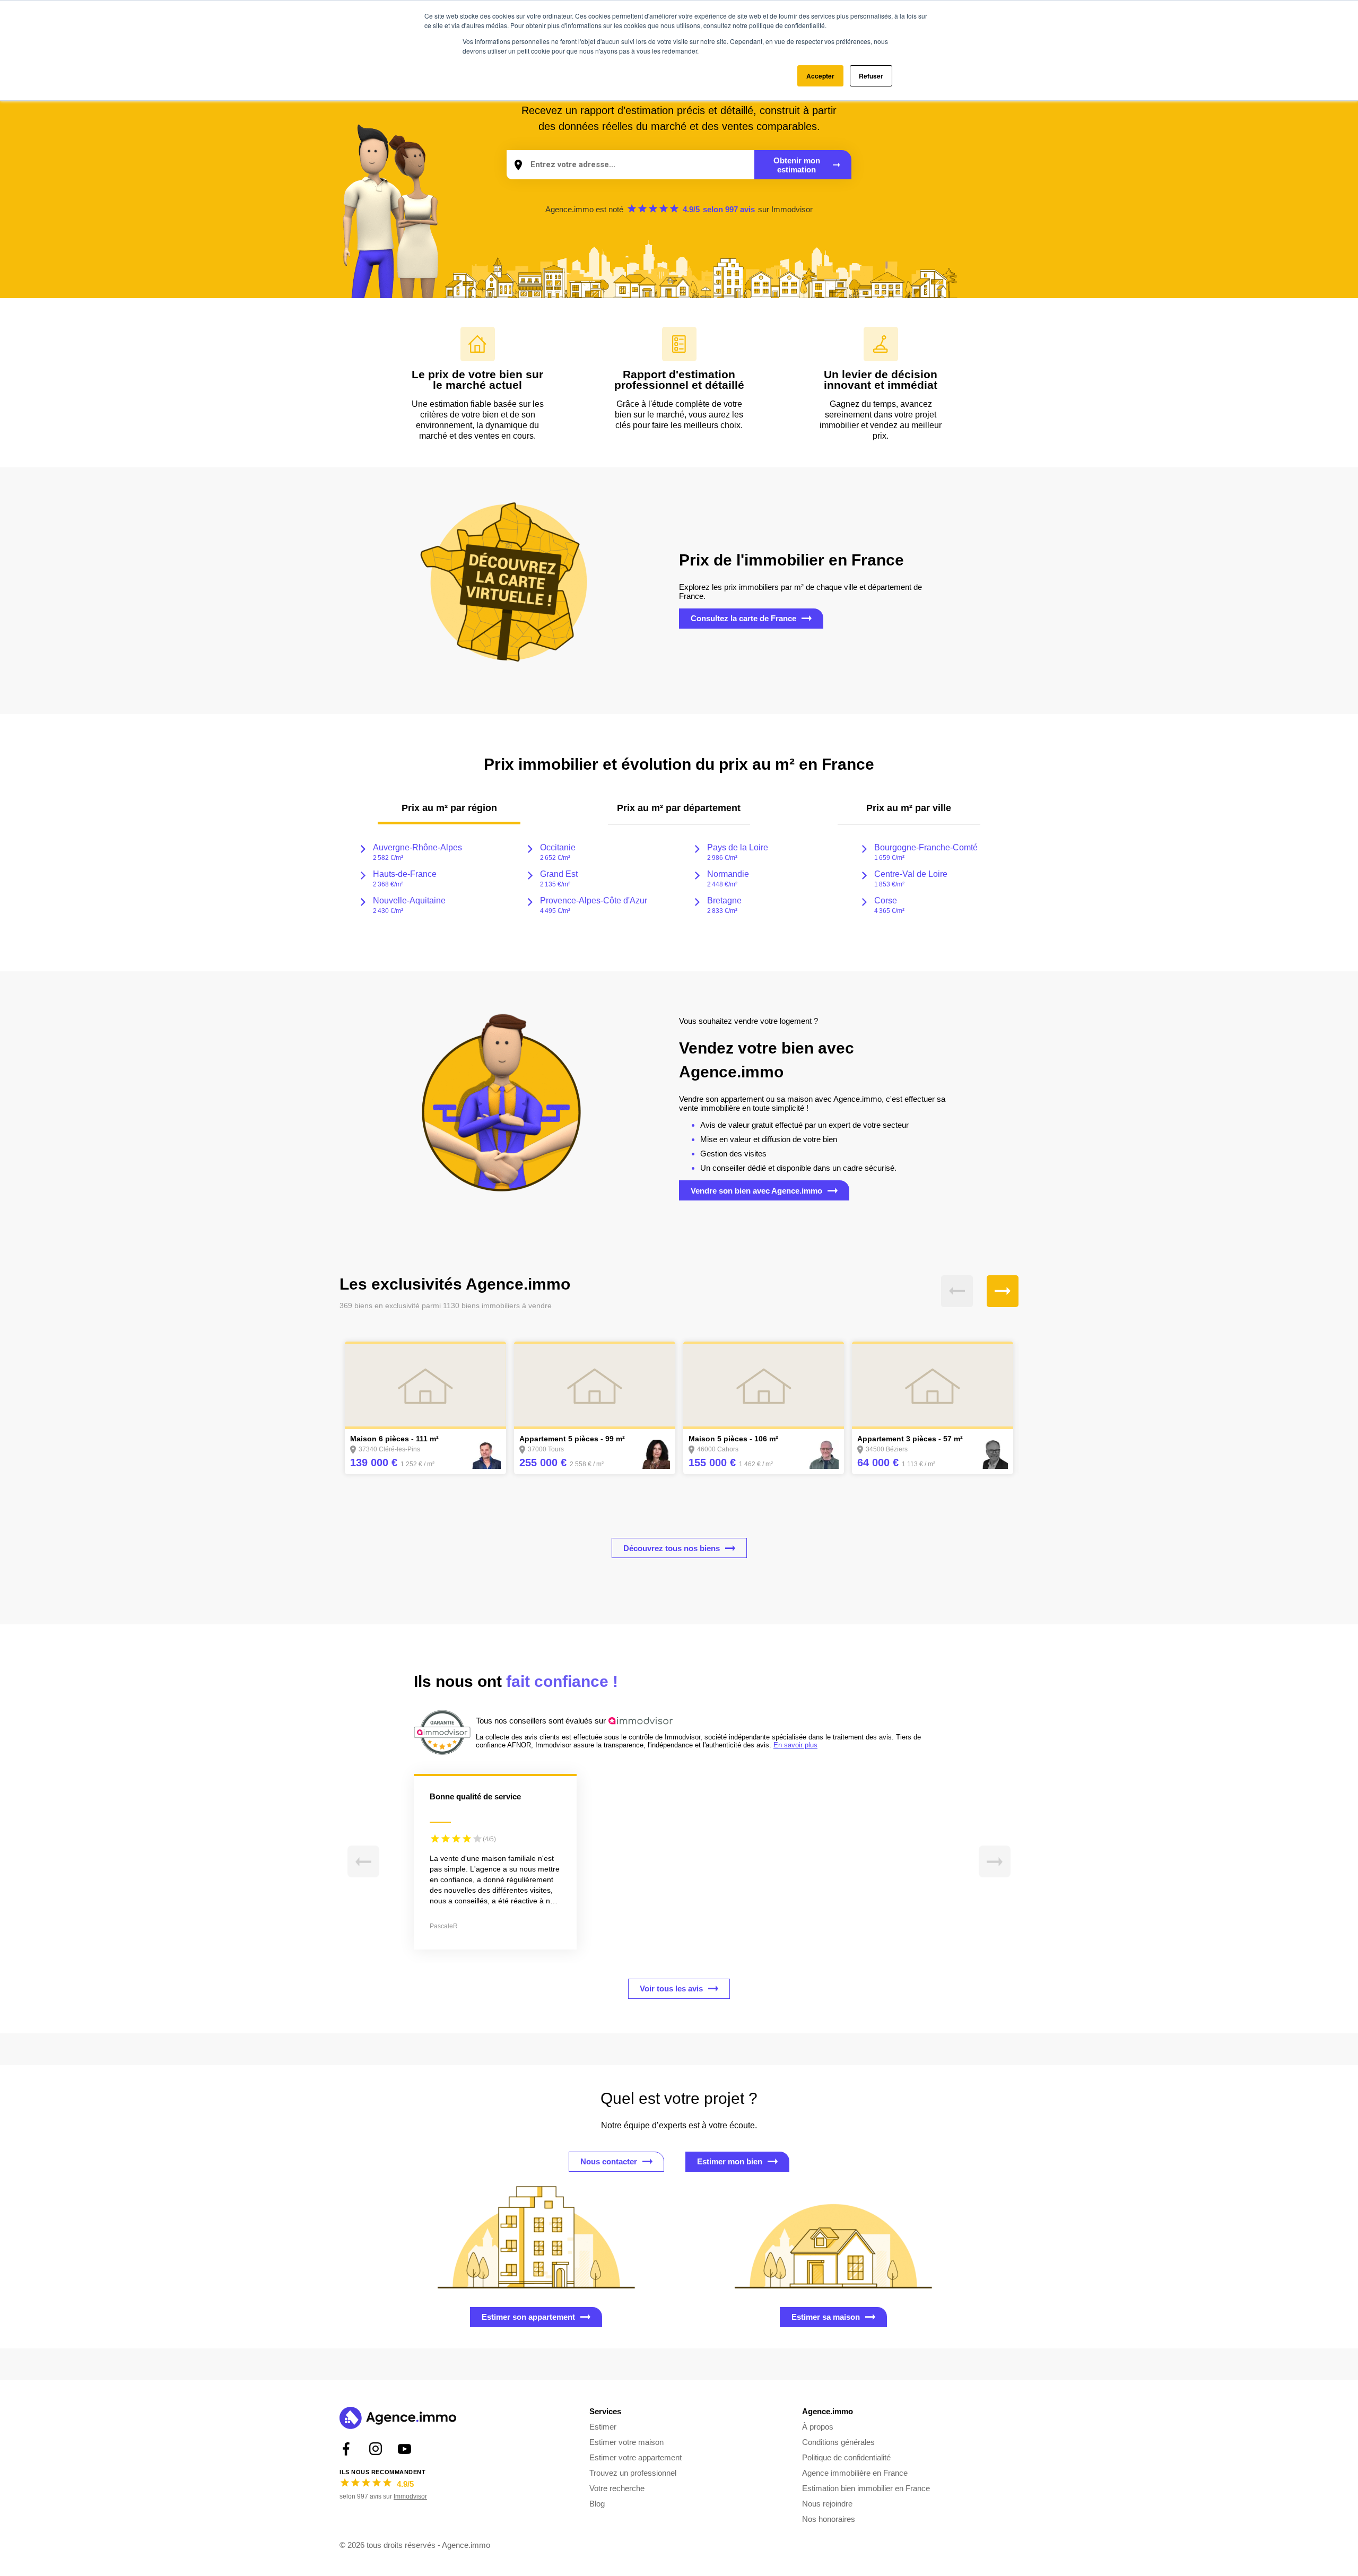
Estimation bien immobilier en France (866, 2488)
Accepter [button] (820, 76)
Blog (597, 2504)
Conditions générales (838, 2442)
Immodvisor (792, 209)
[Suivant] (1003, 1291)
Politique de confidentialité (846, 2457)
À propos (818, 2427)
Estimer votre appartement (636, 2457)
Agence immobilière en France (855, 2473)
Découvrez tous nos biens (672, 1548)
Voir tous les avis (671, 1988)
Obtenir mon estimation (797, 165)
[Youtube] (404, 2449)
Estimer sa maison (826, 2317)
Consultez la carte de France (743, 618)
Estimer (603, 2427)
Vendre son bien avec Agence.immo (756, 1191)
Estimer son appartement (528, 2317)
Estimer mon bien (730, 2161)
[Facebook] (346, 2449)
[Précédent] (957, 1291)
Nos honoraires (829, 2519)
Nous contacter (609, 2161)
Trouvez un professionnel (633, 2473)
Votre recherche (617, 2488)
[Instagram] (375, 2449)
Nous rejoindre (827, 2504)
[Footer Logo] (398, 2419)
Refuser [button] (871, 76)
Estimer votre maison (626, 2442)
